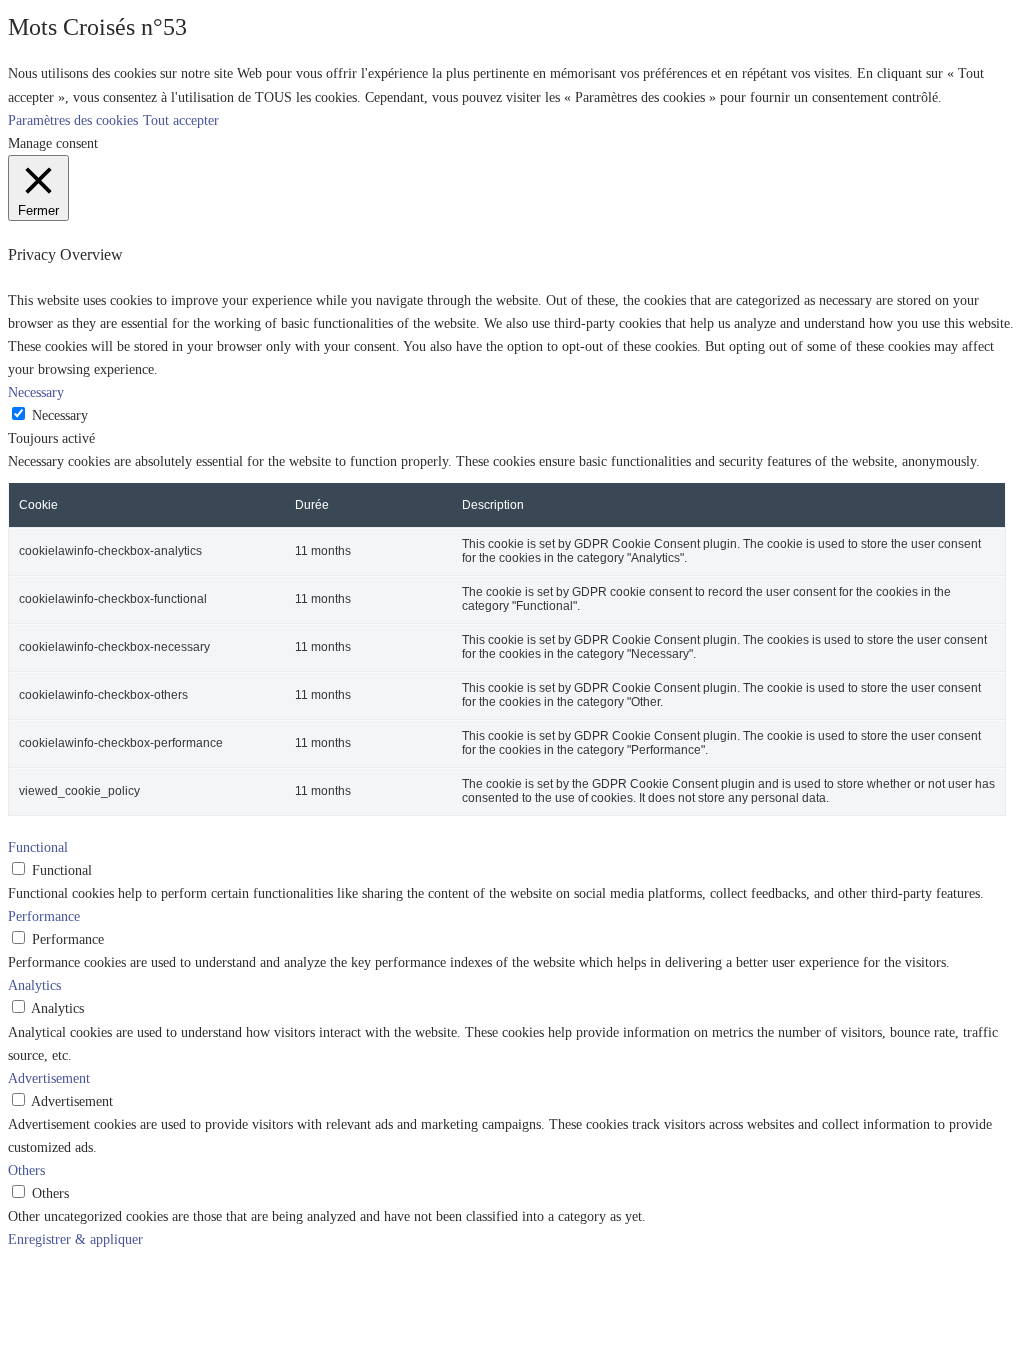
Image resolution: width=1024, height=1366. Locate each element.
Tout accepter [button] (181, 120)
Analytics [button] (34, 985)
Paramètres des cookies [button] (73, 120)
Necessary (60, 415)
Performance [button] (44, 916)
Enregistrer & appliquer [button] (75, 1239)
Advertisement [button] (49, 1078)
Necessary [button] (36, 392)
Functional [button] (38, 847)
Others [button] (26, 1170)
